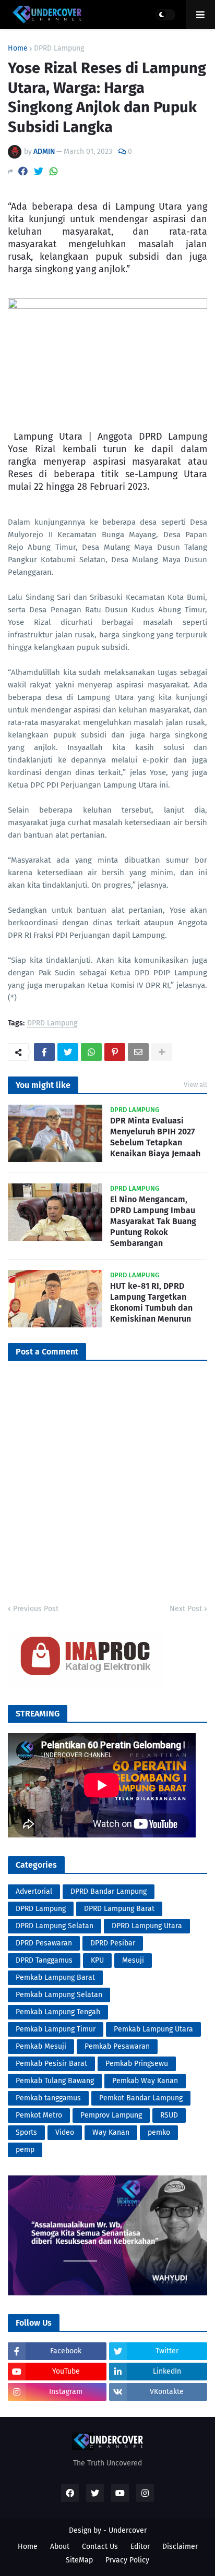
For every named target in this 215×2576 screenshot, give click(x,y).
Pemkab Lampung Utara (153, 2029)
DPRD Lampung (59, 49)
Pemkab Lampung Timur (56, 2029)
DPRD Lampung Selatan (55, 1926)
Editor (140, 2547)
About (60, 2547)
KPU (97, 1960)
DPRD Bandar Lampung (109, 1891)
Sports (26, 2132)
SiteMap (79, 2560)
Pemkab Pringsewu (137, 2064)
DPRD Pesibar (113, 1943)
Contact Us (100, 2547)
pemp (25, 2150)
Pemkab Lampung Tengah (58, 2012)
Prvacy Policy (127, 2560)
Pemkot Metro (39, 2115)
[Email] (138, 1052)
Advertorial (34, 1891)
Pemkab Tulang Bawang (55, 2081)
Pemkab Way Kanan (145, 2081)
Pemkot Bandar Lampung (141, 2098)
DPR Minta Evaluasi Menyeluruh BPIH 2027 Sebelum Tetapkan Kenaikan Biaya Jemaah (155, 1137)
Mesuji (133, 1960)
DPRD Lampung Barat (119, 1909)
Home (18, 49)
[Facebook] (23, 171)
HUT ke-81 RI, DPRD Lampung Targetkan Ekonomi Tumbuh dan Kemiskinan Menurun (151, 1302)
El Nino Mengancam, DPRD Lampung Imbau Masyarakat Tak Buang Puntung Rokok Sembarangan (153, 1221)
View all (195, 1085)
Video (65, 2132)
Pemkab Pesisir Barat (51, 2064)
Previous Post (36, 1609)
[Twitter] (39, 171)
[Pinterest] (115, 1052)
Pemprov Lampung (111, 2115)
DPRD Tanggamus (44, 1960)
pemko (159, 2132)
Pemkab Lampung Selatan (59, 1995)
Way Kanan (111, 2132)
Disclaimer (180, 2547)
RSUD (169, 2115)
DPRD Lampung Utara (147, 1926)
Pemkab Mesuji (41, 2046)
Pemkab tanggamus (48, 2098)
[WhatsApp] (54, 171)
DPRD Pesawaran (44, 1943)
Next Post (186, 1609)
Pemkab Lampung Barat (55, 1978)
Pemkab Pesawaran (117, 2046)
